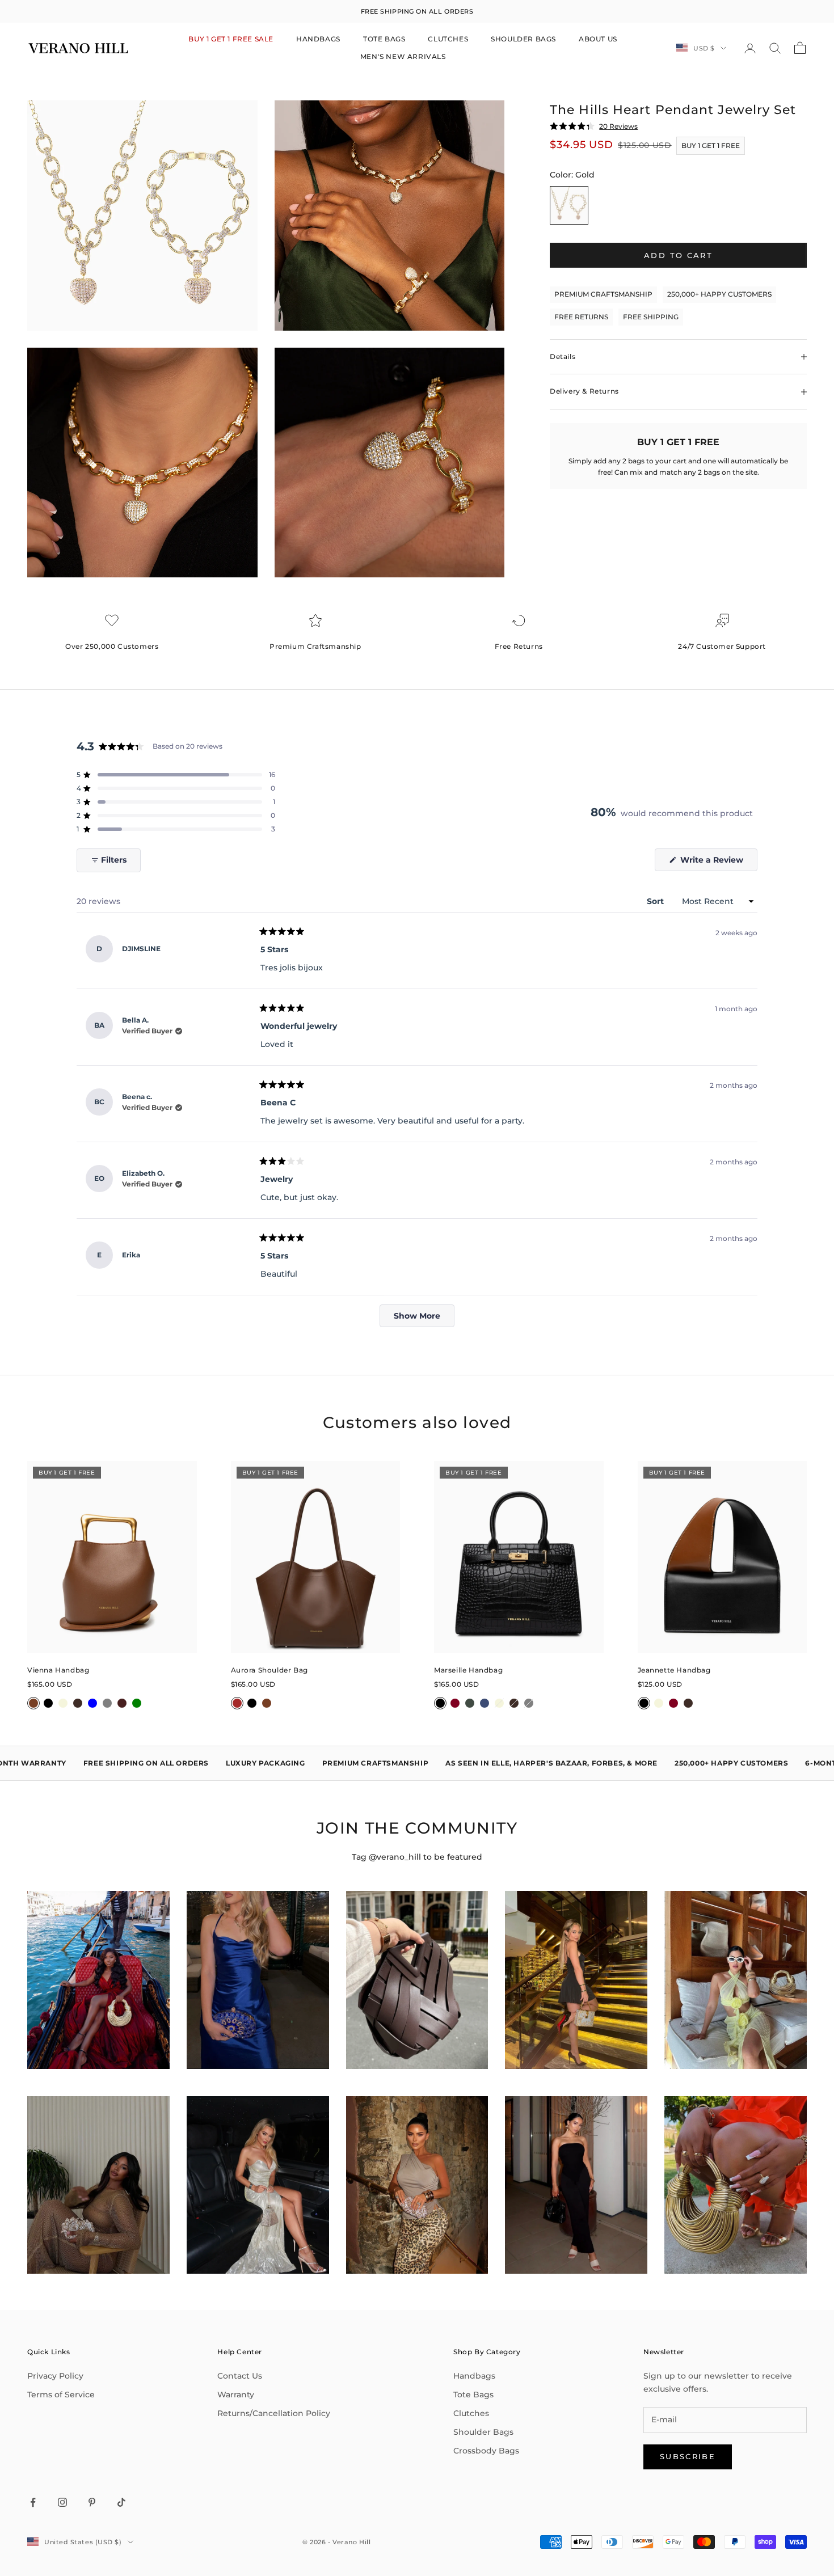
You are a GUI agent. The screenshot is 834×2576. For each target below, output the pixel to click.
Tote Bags (473, 2395)
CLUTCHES (448, 39)
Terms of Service (61, 2395)
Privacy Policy (55, 2376)
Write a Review (718, 863)
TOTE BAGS (384, 39)
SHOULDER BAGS (523, 39)
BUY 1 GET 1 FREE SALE (231, 39)
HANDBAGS (318, 39)
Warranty (236, 2395)
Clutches (471, 2413)
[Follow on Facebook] (33, 2502)
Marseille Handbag (468, 1670)
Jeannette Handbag (674, 1670)
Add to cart (678, 255)
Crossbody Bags (486, 2451)
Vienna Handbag (58, 1670)
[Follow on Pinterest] (92, 2502)
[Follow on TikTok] (121, 2502)
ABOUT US (598, 39)
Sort (656, 901)
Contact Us (240, 2376)
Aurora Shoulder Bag (269, 1670)
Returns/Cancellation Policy (274, 2413)
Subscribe (688, 2456)
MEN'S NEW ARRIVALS (403, 56)
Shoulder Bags (483, 2432)
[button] (176, 775)
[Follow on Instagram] (62, 2502)
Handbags (474, 2376)
